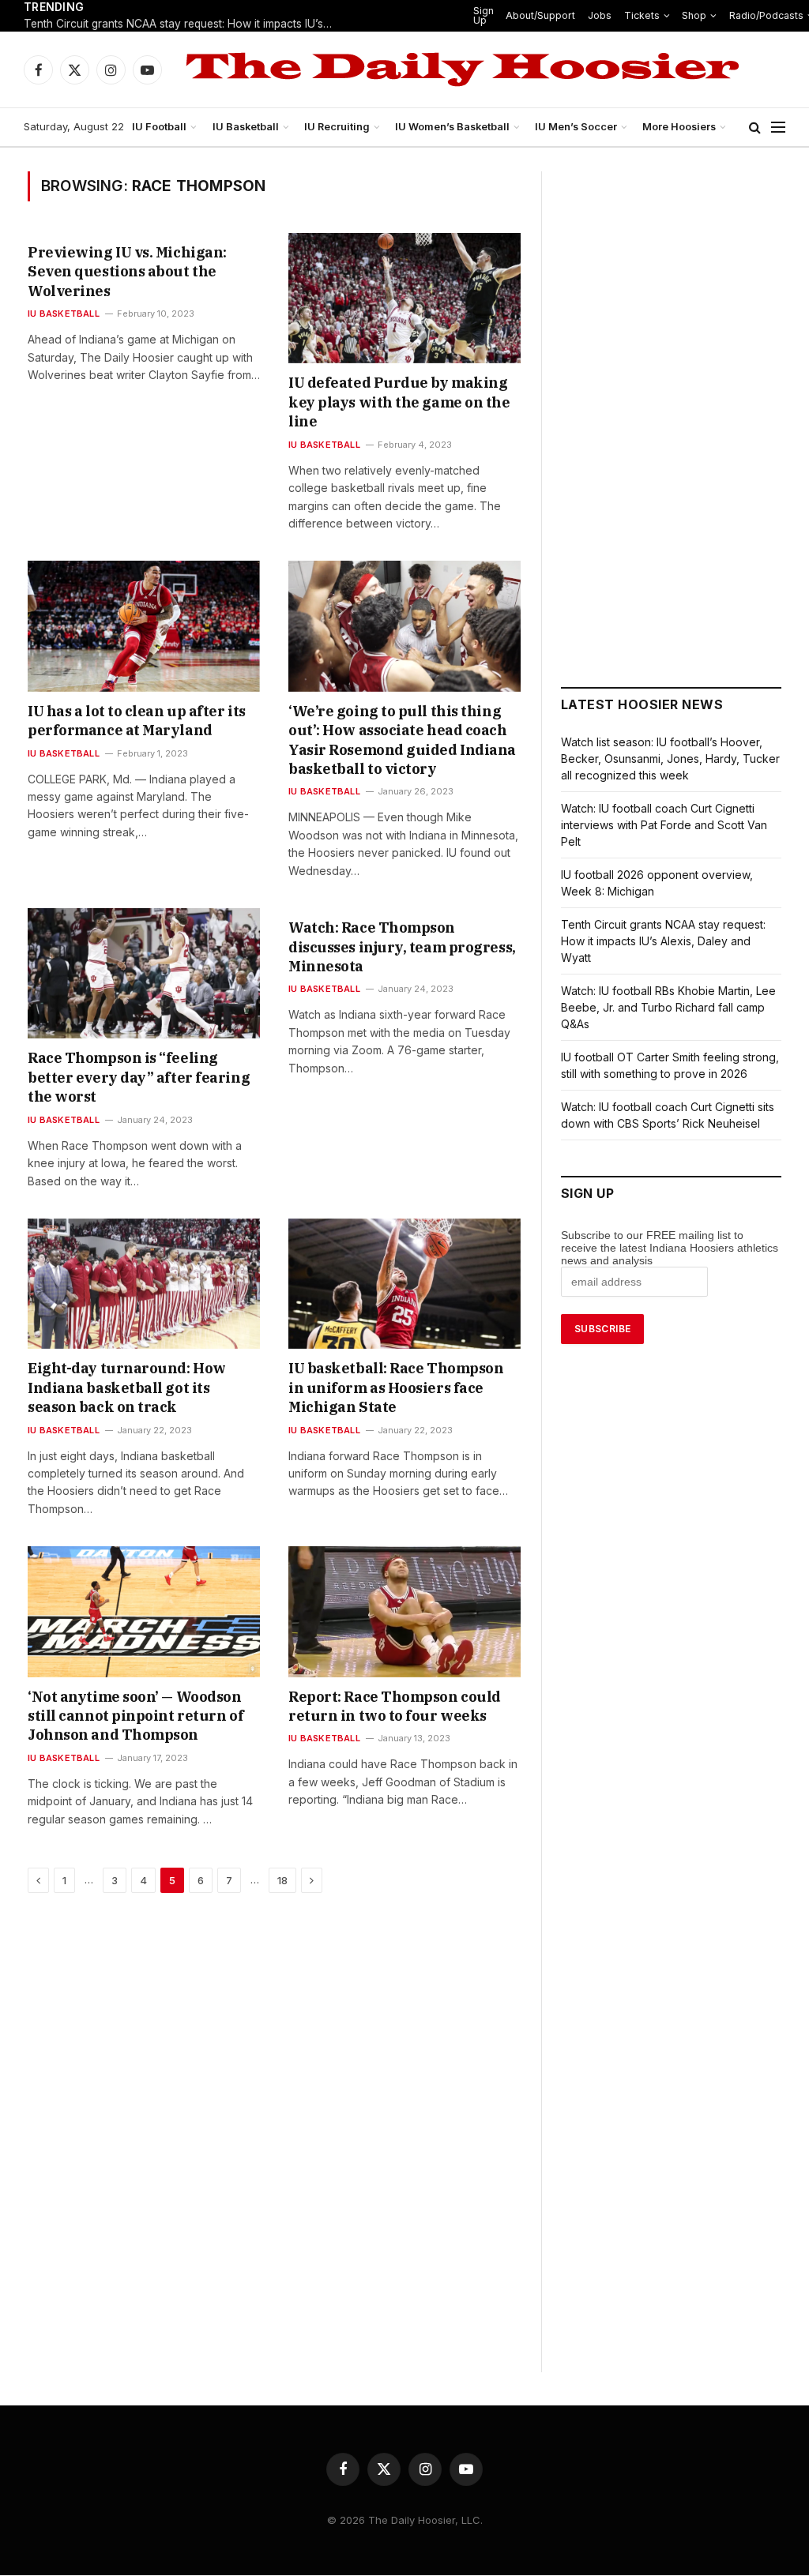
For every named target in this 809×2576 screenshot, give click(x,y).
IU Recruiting (337, 127)
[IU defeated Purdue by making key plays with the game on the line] (404, 298)
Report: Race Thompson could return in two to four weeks (395, 1706)
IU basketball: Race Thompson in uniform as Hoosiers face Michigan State (396, 1388)
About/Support (540, 15)
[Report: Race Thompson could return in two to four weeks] (404, 1611)
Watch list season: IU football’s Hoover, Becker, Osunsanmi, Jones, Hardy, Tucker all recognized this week (670, 759)
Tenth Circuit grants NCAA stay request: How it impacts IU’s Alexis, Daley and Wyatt (182, 24)
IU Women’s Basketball (452, 127)
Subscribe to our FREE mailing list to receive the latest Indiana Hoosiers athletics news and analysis (670, 1248)
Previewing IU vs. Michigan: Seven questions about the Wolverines (127, 272)
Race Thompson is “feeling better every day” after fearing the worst (139, 1077)
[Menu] (778, 128)
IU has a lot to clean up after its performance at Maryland (137, 721)
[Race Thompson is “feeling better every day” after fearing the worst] (144, 973)
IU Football (159, 127)
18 (282, 1880)
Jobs (600, 15)
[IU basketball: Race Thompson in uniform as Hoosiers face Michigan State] (404, 1284)
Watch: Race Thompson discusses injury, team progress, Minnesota (402, 947)
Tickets (642, 15)
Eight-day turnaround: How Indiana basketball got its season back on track (127, 1388)
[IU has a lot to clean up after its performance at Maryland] (144, 626)
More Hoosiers (679, 127)
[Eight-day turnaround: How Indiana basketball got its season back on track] (144, 1284)
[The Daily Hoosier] (462, 69)
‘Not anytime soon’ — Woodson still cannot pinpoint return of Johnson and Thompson (135, 1716)
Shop (694, 15)
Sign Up (484, 15)
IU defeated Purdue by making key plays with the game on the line (399, 402)
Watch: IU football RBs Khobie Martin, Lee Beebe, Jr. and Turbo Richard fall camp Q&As (668, 1007)
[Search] (755, 128)
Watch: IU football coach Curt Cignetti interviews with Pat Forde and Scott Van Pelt (664, 825)
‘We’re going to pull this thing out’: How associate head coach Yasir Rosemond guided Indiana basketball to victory (402, 740)
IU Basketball (246, 127)
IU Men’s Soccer (576, 127)
